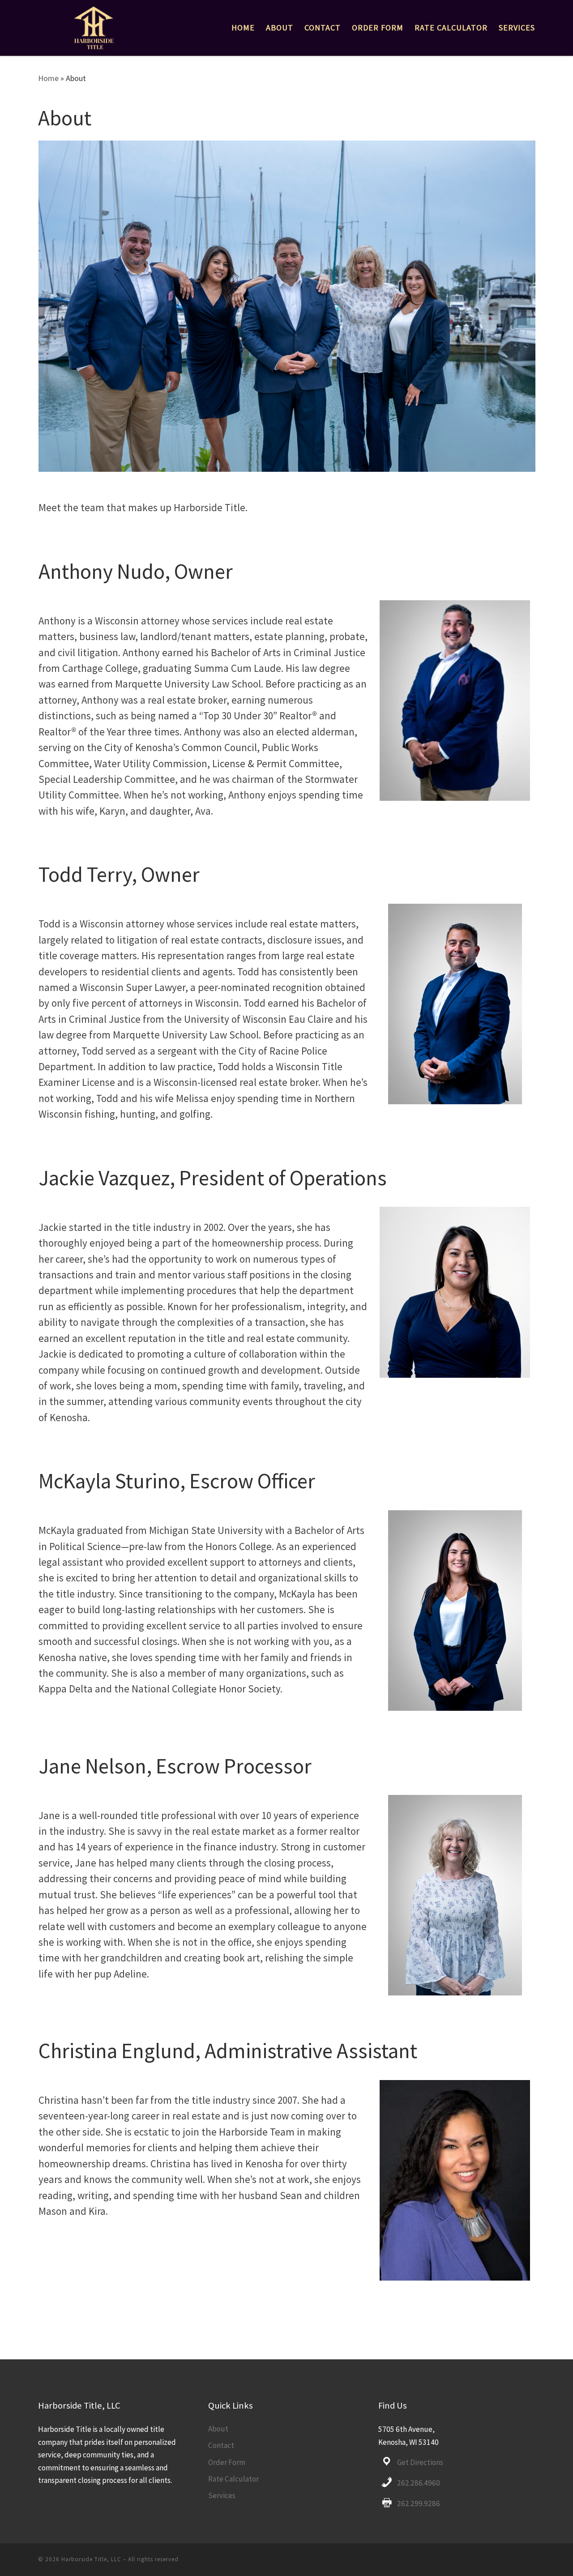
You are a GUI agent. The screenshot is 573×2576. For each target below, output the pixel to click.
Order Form (227, 2462)
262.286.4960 (419, 2483)
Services (222, 2495)
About (218, 2429)
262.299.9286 (419, 2503)
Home (48, 78)
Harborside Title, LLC (91, 2559)
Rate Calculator (233, 2479)
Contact (221, 2445)
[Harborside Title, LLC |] (92, 25)
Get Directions (420, 2462)
